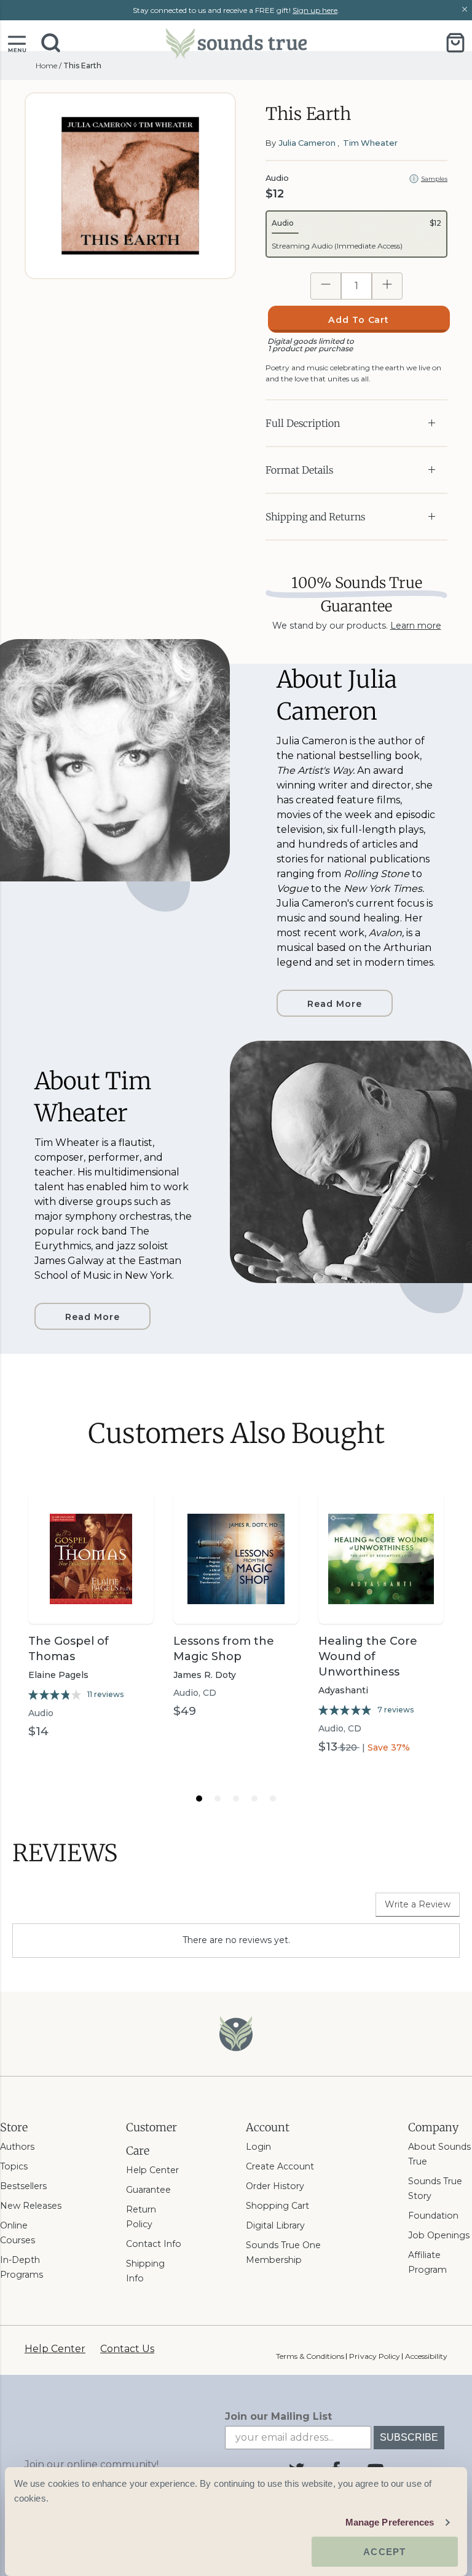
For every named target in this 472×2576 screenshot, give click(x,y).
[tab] (199, 1799)
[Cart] (455, 43)
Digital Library (275, 2225)
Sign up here (315, 10)
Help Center (152, 2170)
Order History (275, 2186)
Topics (14, 2166)
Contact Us (127, 2349)
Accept (384, 2552)
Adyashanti (343, 1690)
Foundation (433, 2216)
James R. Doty (205, 1675)
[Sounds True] (236, 43)
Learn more (416, 626)
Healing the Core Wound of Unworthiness (368, 1656)
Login (258, 2147)
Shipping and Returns (315, 517)
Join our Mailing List (278, 2416)
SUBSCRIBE (409, 2437)
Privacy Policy (374, 2356)
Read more (335, 1004)
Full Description (303, 423)
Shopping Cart (277, 2206)
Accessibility (426, 2356)
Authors (17, 2147)
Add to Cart (359, 320)
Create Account (280, 2166)
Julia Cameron (307, 143)
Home (46, 66)
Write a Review (418, 1904)
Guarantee (148, 2190)
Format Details (299, 470)
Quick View (91, 1602)
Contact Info (154, 2244)
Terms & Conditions (310, 2356)
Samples (434, 179)
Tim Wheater (370, 143)
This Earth (82, 66)
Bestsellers (23, 2186)
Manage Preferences (390, 2522)
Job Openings (439, 2235)
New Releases (31, 2206)
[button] (17, 43)
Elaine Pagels (58, 1675)
